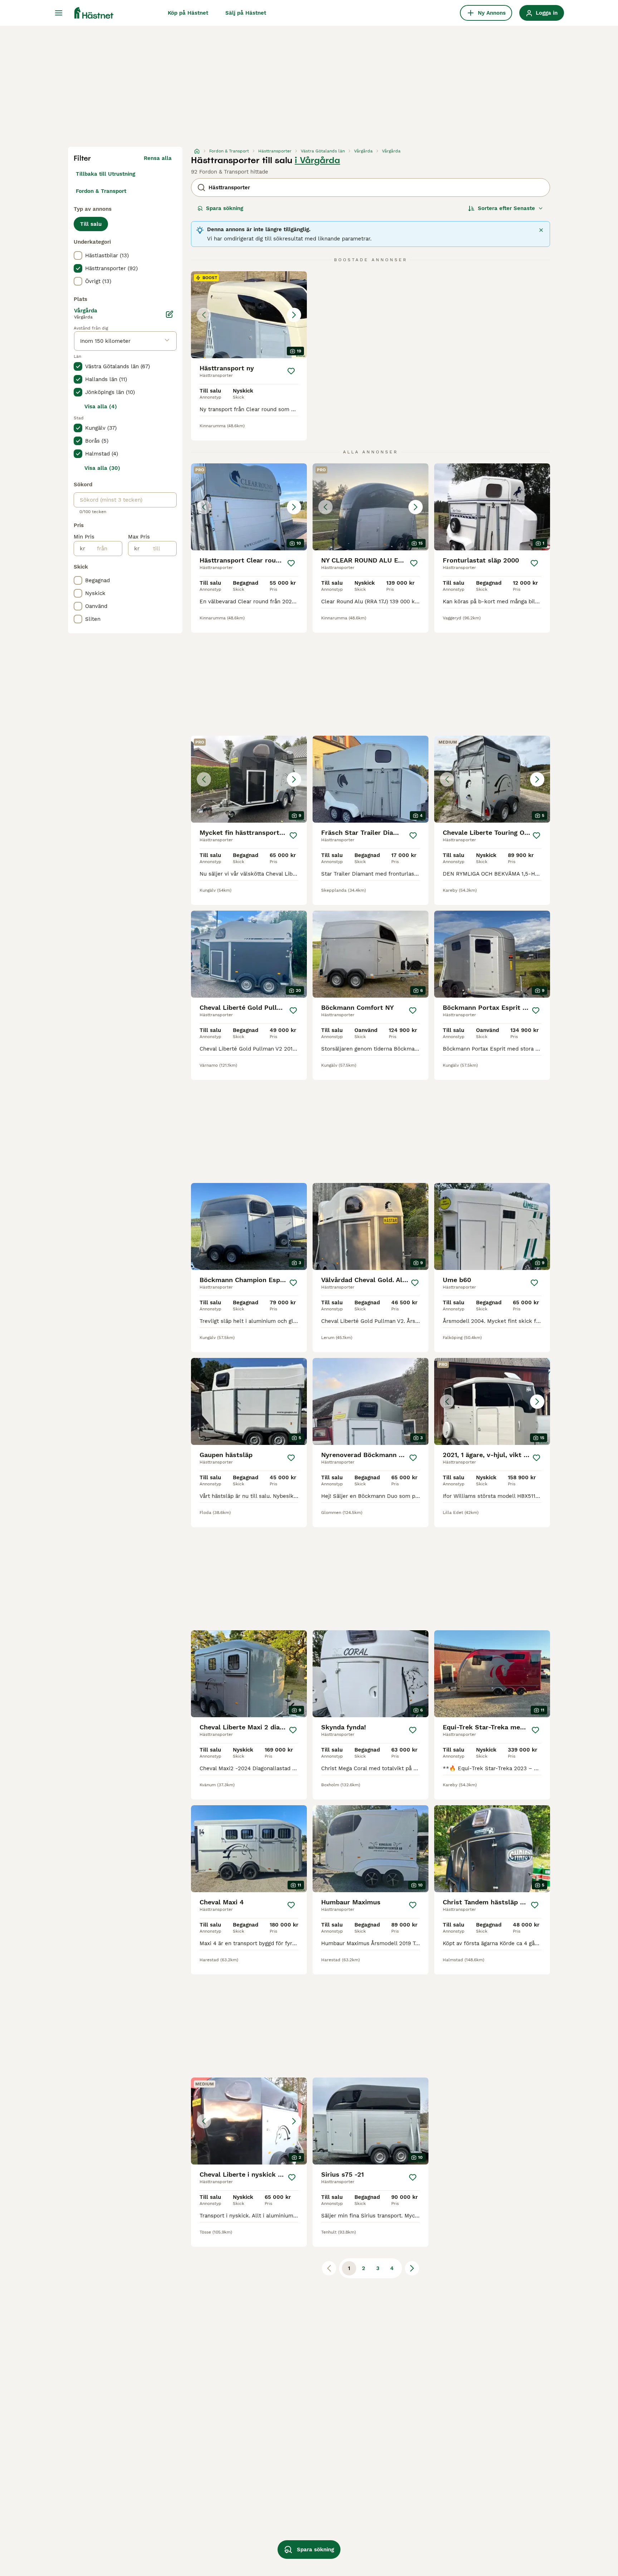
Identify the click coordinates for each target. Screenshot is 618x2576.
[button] (249, 315)
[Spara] (291, 371)
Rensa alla (158, 158)
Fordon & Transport (101, 191)
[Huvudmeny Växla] (59, 13)
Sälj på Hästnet (246, 13)
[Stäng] (541, 230)
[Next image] (294, 315)
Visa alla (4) (101, 406)
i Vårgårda (317, 160)
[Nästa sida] (412, 2268)
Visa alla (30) (102, 468)
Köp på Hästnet (188, 13)
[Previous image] (204, 315)
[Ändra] (170, 314)
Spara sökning (225, 208)
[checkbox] (78, 255)
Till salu (91, 224)
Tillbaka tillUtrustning (106, 174)
